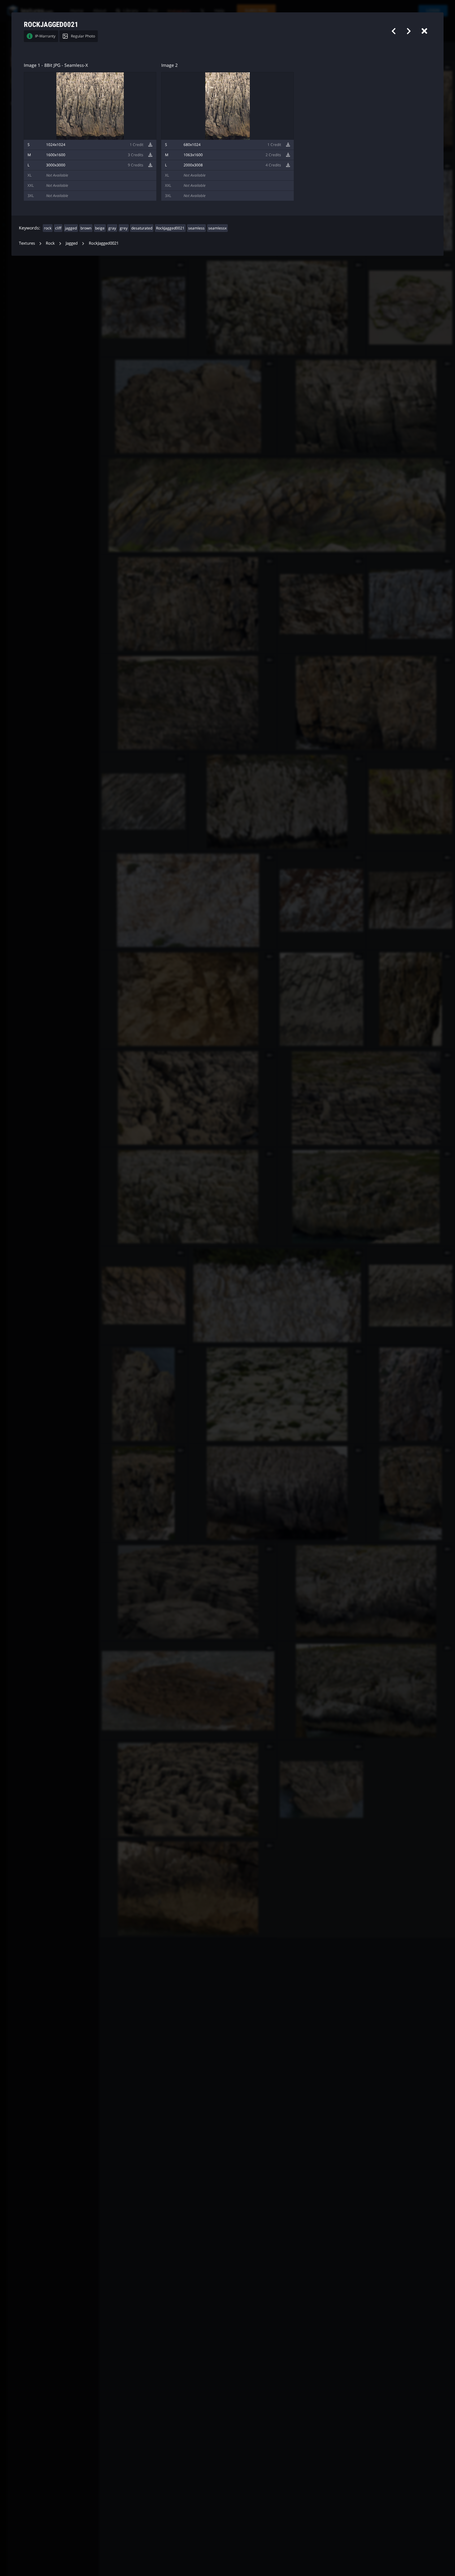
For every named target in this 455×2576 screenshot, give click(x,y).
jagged (71, 228)
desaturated (142, 228)
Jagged (72, 243)
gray (112, 228)
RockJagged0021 (170, 228)
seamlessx (217, 228)
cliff (58, 228)
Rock (50, 243)
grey (124, 228)
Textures (27, 243)
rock (48, 228)
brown (86, 228)
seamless (196, 228)
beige (100, 228)
